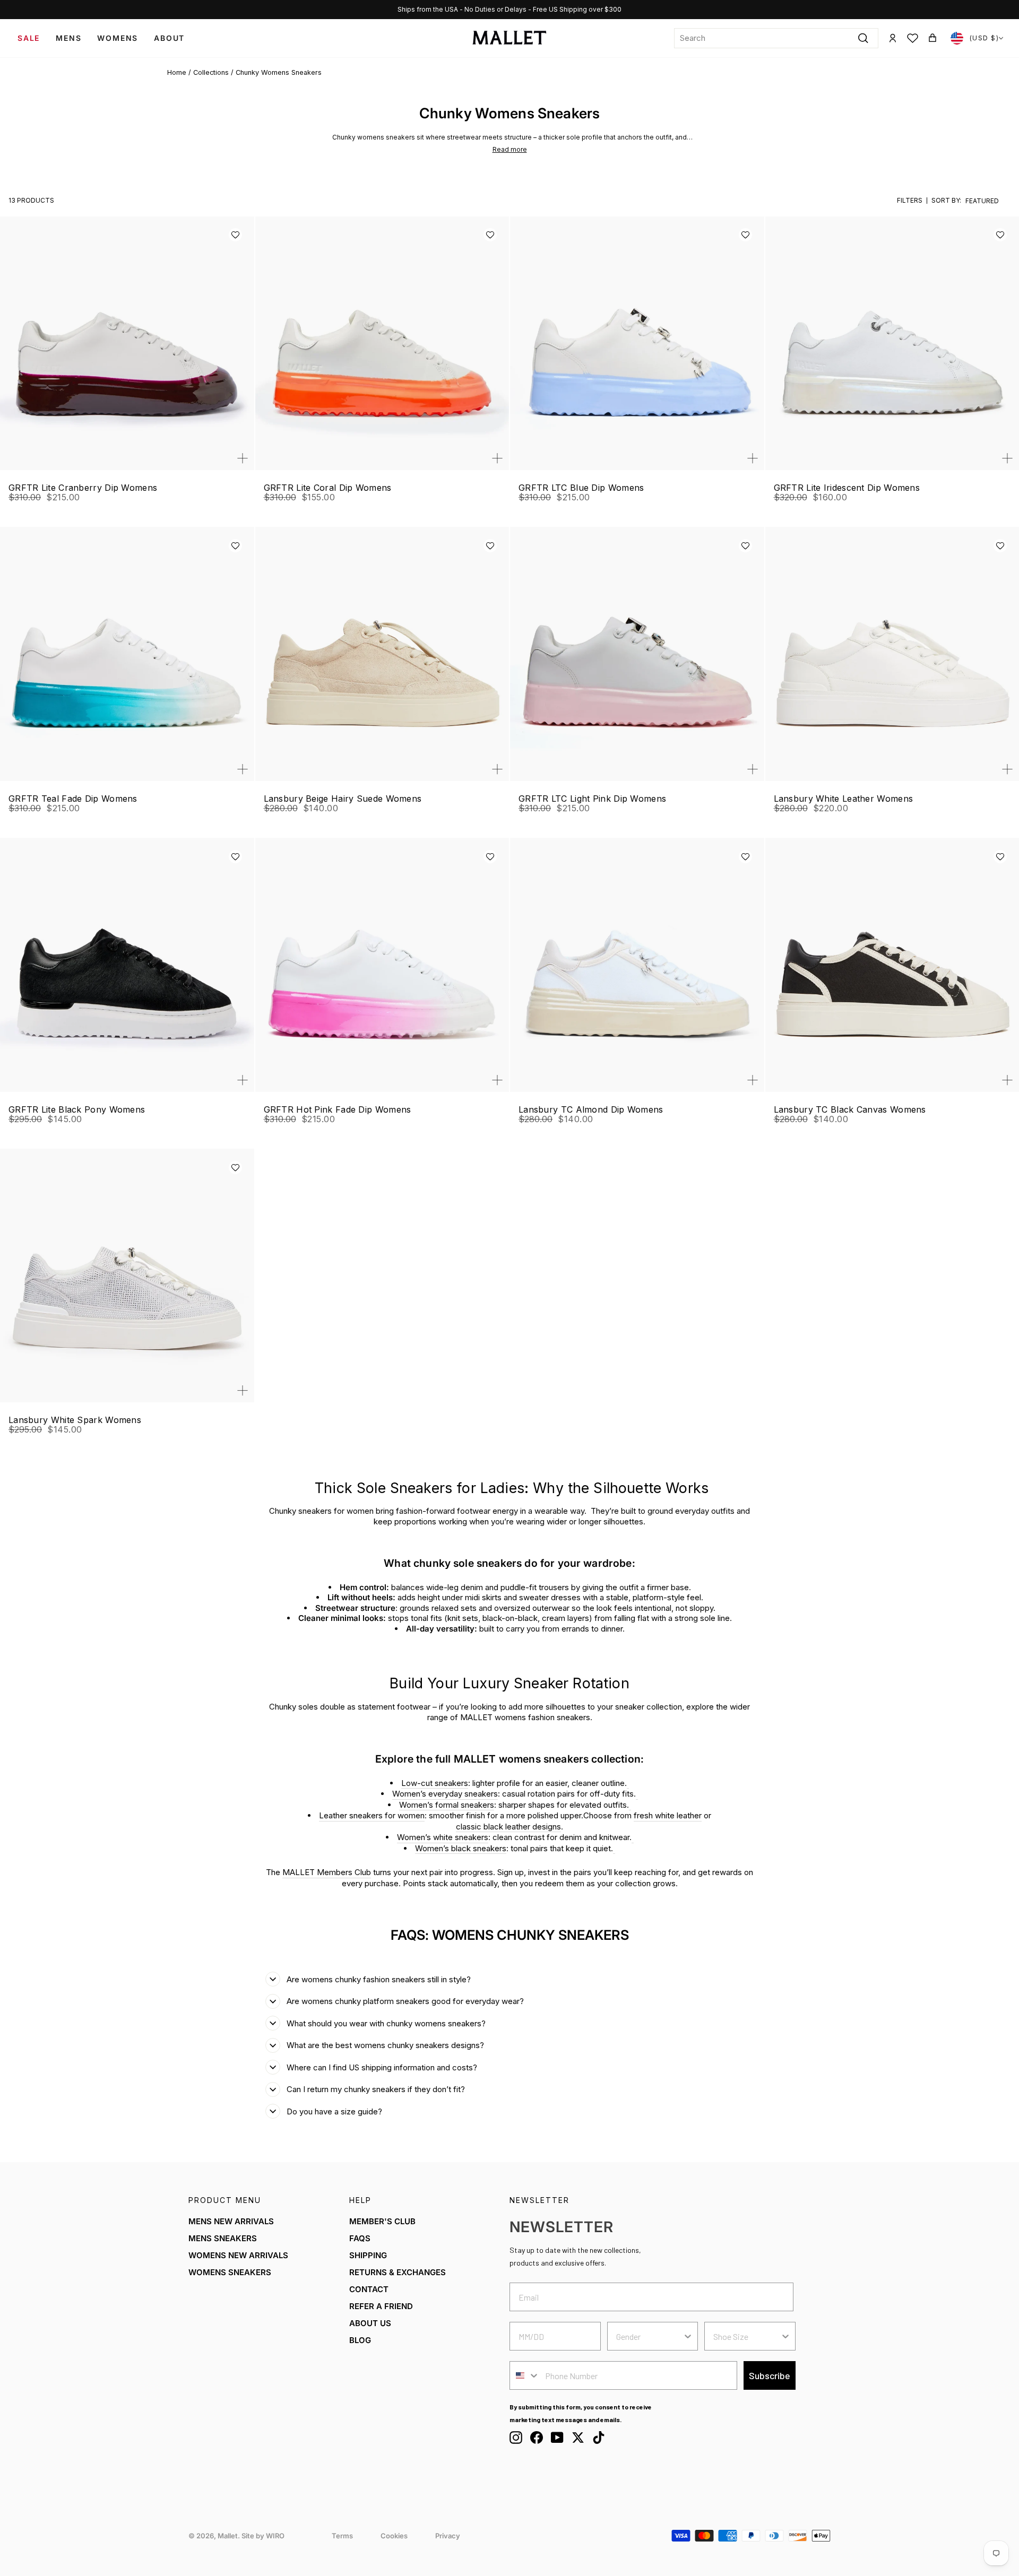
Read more (510, 149)
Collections (211, 72)
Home (177, 72)
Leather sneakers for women (372, 1815)
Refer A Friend (381, 2306)
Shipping (368, 2255)
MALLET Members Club (327, 1872)
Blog (360, 2340)
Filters (910, 201)
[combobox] (776, 38)
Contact (369, 2289)
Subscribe (770, 2375)
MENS (68, 38)
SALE (29, 38)
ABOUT (169, 38)
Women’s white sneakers (443, 1837)
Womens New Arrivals (238, 2255)
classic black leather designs (508, 1827)
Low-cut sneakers (435, 1783)
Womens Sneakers (230, 2272)
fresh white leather (668, 1815)
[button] (235, 235)
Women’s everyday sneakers (445, 1794)
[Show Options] (688, 2336)
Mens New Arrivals (231, 2221)
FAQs (360, 2238)
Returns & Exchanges (398, 2272)
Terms (342, 2536)
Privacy (448, 2536)
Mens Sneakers (223, 2238)
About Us (370, 2323)
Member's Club (382, 2221)
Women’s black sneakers (461, 1848)
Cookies (394, 2536)
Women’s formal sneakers (447, 1805)
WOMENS (118, 38)
